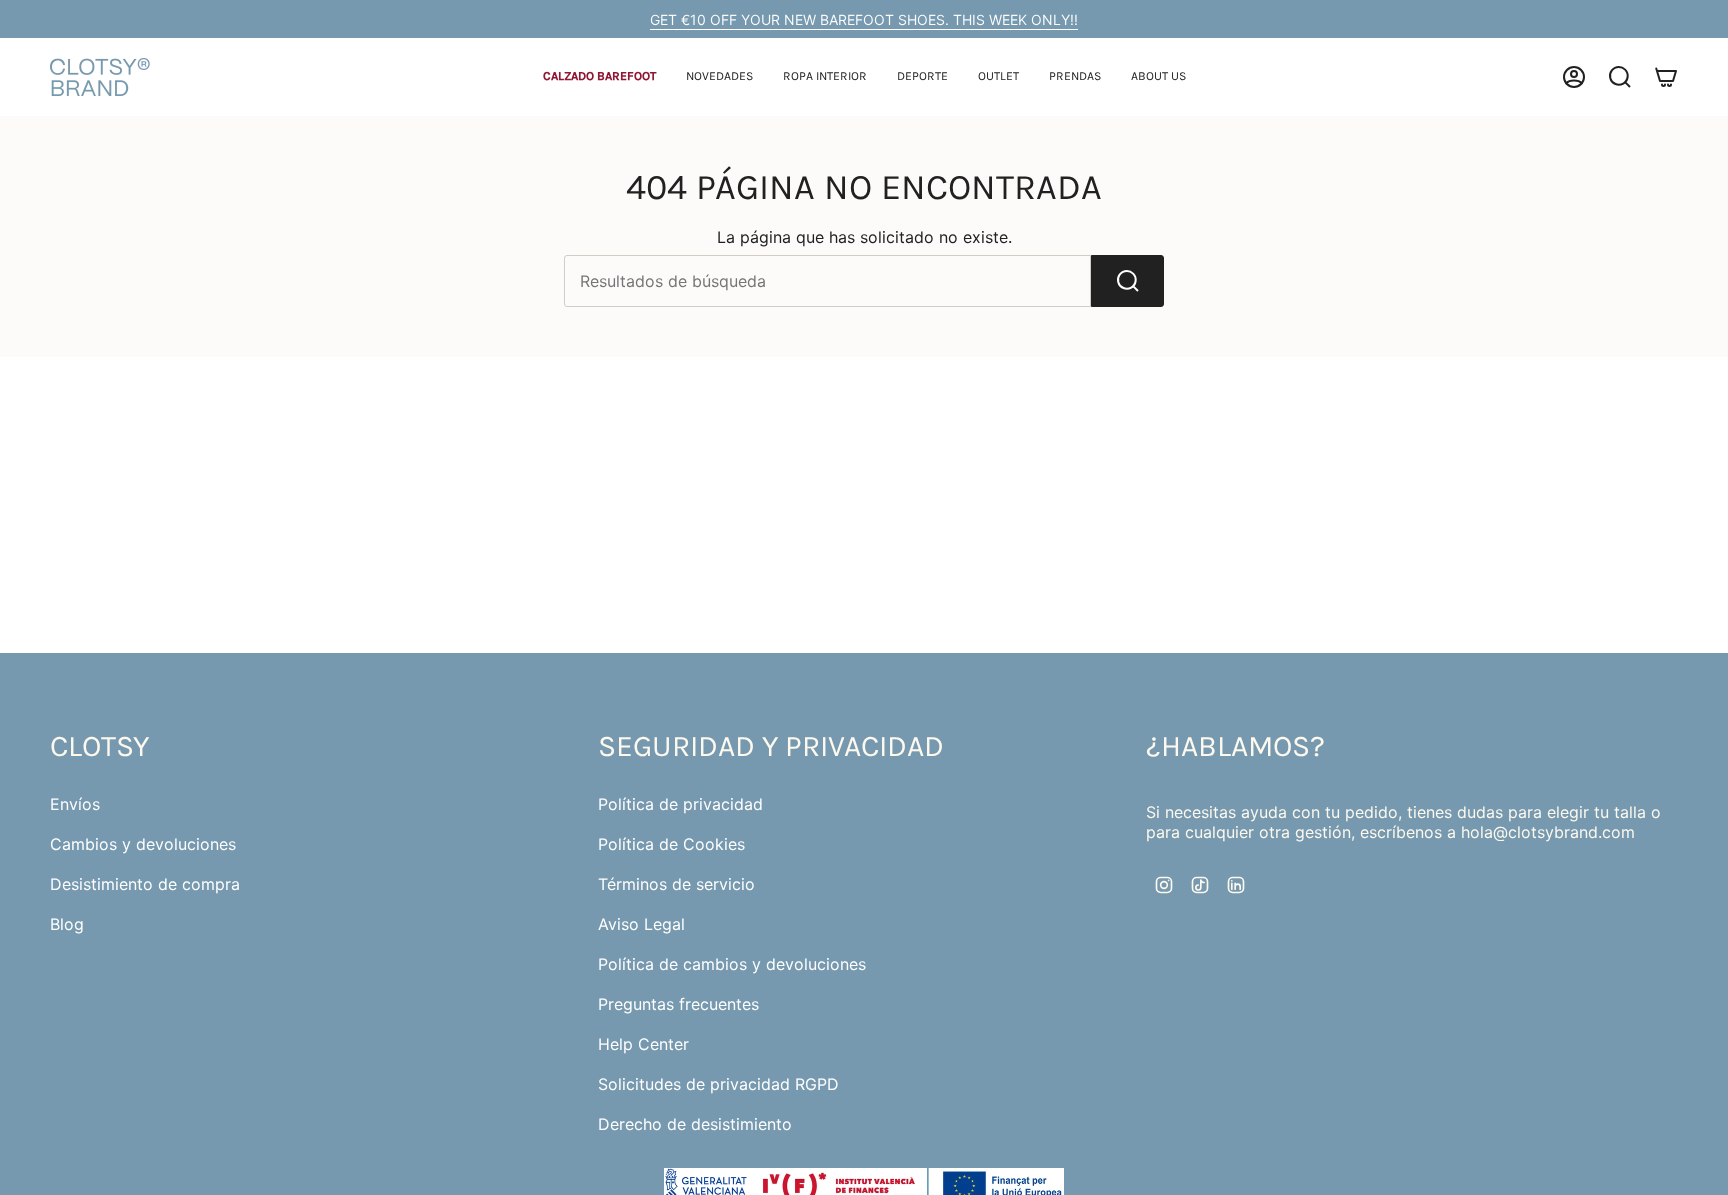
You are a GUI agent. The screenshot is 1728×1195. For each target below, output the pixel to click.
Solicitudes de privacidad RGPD (718, 1084)
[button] (599, 77)
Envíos (75, 804)
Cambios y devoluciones (143, 844)
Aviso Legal (641, 924)
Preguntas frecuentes (678, 1004)
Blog (67, 924)
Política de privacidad (680, 804)
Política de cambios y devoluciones (732, 964)
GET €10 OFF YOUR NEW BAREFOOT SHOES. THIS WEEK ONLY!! (864, 19)
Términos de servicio (676, 884)
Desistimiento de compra (145, 884)
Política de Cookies (671, 844)
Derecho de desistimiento (695, 1124)
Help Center (643, 1044)
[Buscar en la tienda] (1127, 281)
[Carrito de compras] (1666, 77)
